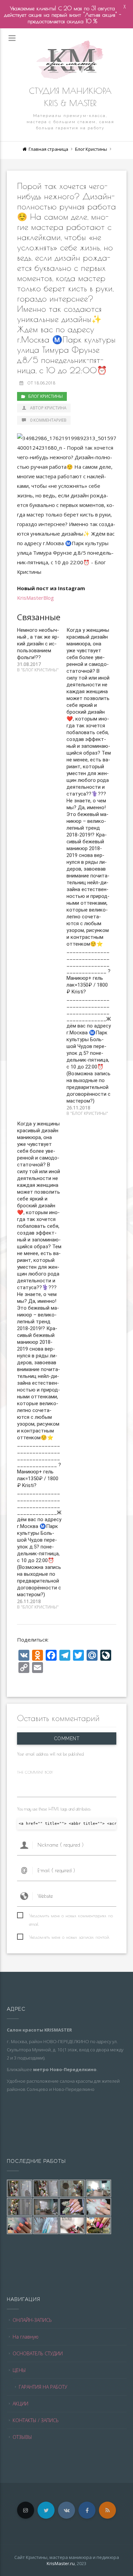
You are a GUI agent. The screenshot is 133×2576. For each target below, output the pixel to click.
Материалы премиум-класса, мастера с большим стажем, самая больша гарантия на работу (70, 122)
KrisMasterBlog (35, 598)
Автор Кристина (48, 408)
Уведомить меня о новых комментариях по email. (71, 1916)
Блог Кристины (91, 149)
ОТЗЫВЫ (22, 2437)
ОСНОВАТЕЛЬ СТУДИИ (38, 2353)
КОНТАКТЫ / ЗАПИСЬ (36, 2420)
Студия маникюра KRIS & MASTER (70, 97)
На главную (26, 2337)
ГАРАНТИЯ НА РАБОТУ (43, 2387)
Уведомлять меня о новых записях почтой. (69, 1937)
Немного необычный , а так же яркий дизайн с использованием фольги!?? (38, 644)
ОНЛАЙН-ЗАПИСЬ (32, 2320)
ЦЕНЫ (19, 2370)
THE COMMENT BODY (35, 1772)
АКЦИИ (20, 2404)
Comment (66, 1738)
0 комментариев (48, 420)
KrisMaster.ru (61, 2563)
